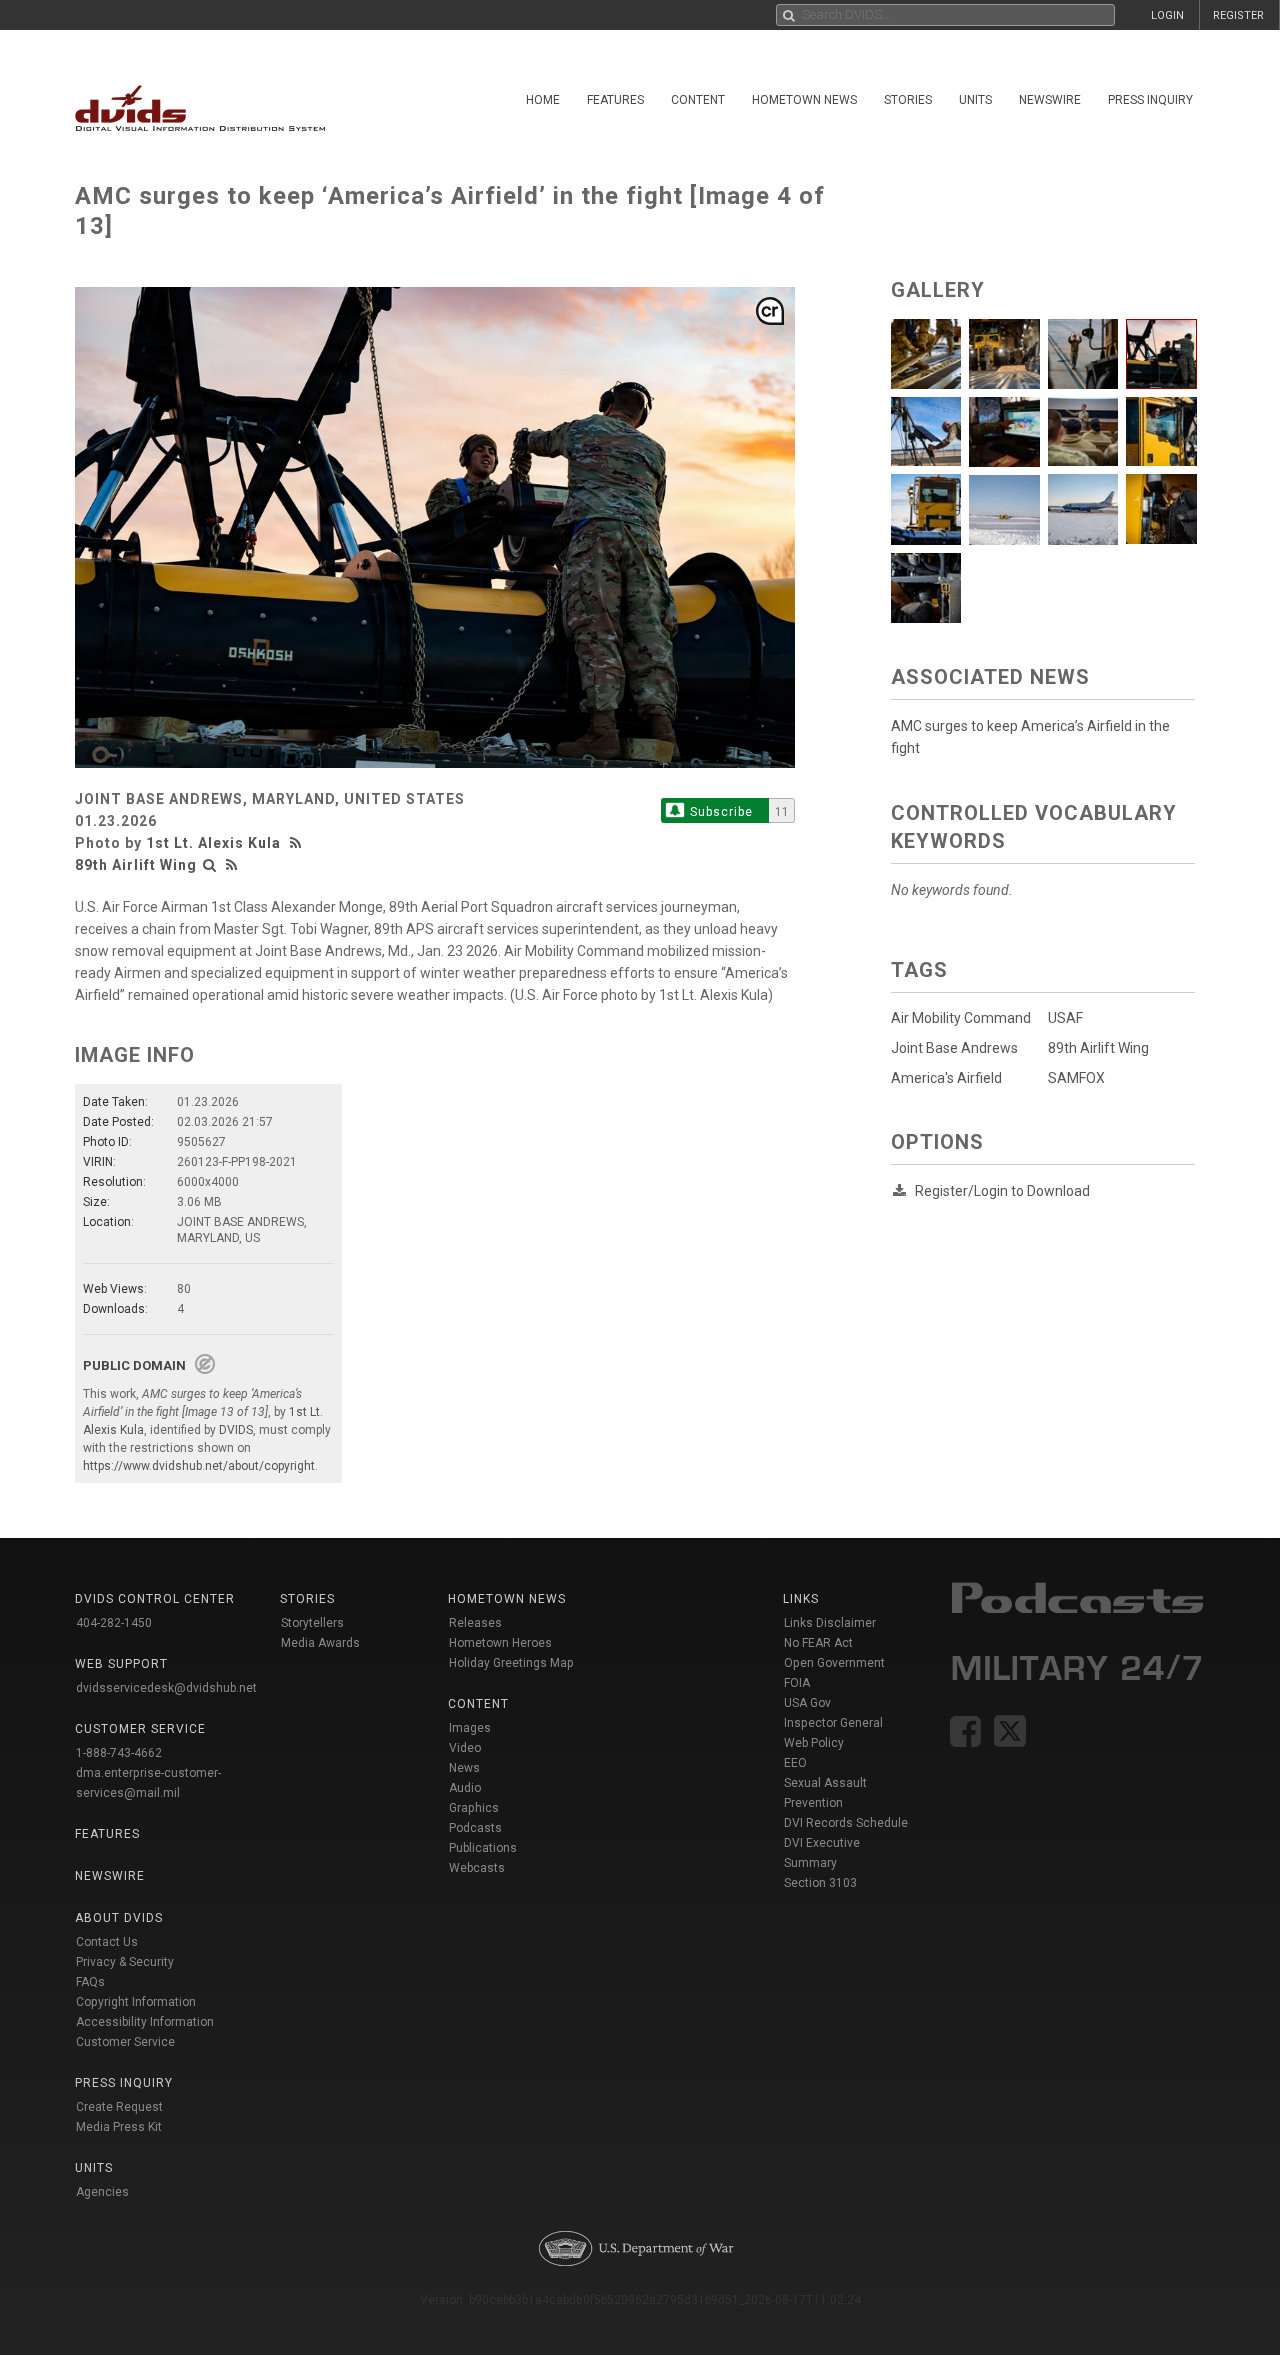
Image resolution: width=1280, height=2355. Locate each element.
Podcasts (475, 1828)
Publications (483, 1848)
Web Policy (814, 1743)
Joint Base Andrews (954, 1048)
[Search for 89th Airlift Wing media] (210, 865)
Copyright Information (136, 2002)
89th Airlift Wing (136, 865)
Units (975, 100)
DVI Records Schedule (846, 1823)
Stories (908, 100)
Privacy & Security (125, 1962)
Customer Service (125, 2042)
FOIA (797, 1683)
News (464, 1768)
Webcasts (477, 1868)
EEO (795, 1763)
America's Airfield (946, 1078)
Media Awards (320, 1643)
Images (470, 1728)
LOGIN (1167, 15)
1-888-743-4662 (119, 1753)
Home (543, 100)
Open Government (834, 1663)
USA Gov (807, 1703)
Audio (465, 1788)
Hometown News (804, 100)
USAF (1065, 1018)
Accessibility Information (145, 2022)
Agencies (102, 2192)
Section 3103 (820, 1883)
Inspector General (833, 1723)
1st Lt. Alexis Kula (213, 843)
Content (698, 100)
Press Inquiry (1150, 100)
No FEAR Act (818, 1643)
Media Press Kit (119, 2127)
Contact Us (107, 1942)
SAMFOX (1076, 1078)
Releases (475, 1623)
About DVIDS (119, 1918)
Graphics (474, 1808)
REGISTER (1238, 15)
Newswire (1050, 100)
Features (615, 100)
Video (465, 1748)
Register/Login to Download (1002, 1191)
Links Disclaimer (830, 1623)
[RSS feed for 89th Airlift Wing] (232, 865)
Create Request (119, 2107)
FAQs (90, 1982)
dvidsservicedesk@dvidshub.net (166, 1688)
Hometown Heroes (500, 1643)
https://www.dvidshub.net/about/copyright (199, 1466)
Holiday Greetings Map (511, 1663)
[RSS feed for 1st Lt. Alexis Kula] (298, 843)
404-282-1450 (114, 1623)
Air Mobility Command (961, 1018)
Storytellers (312, 1623)
